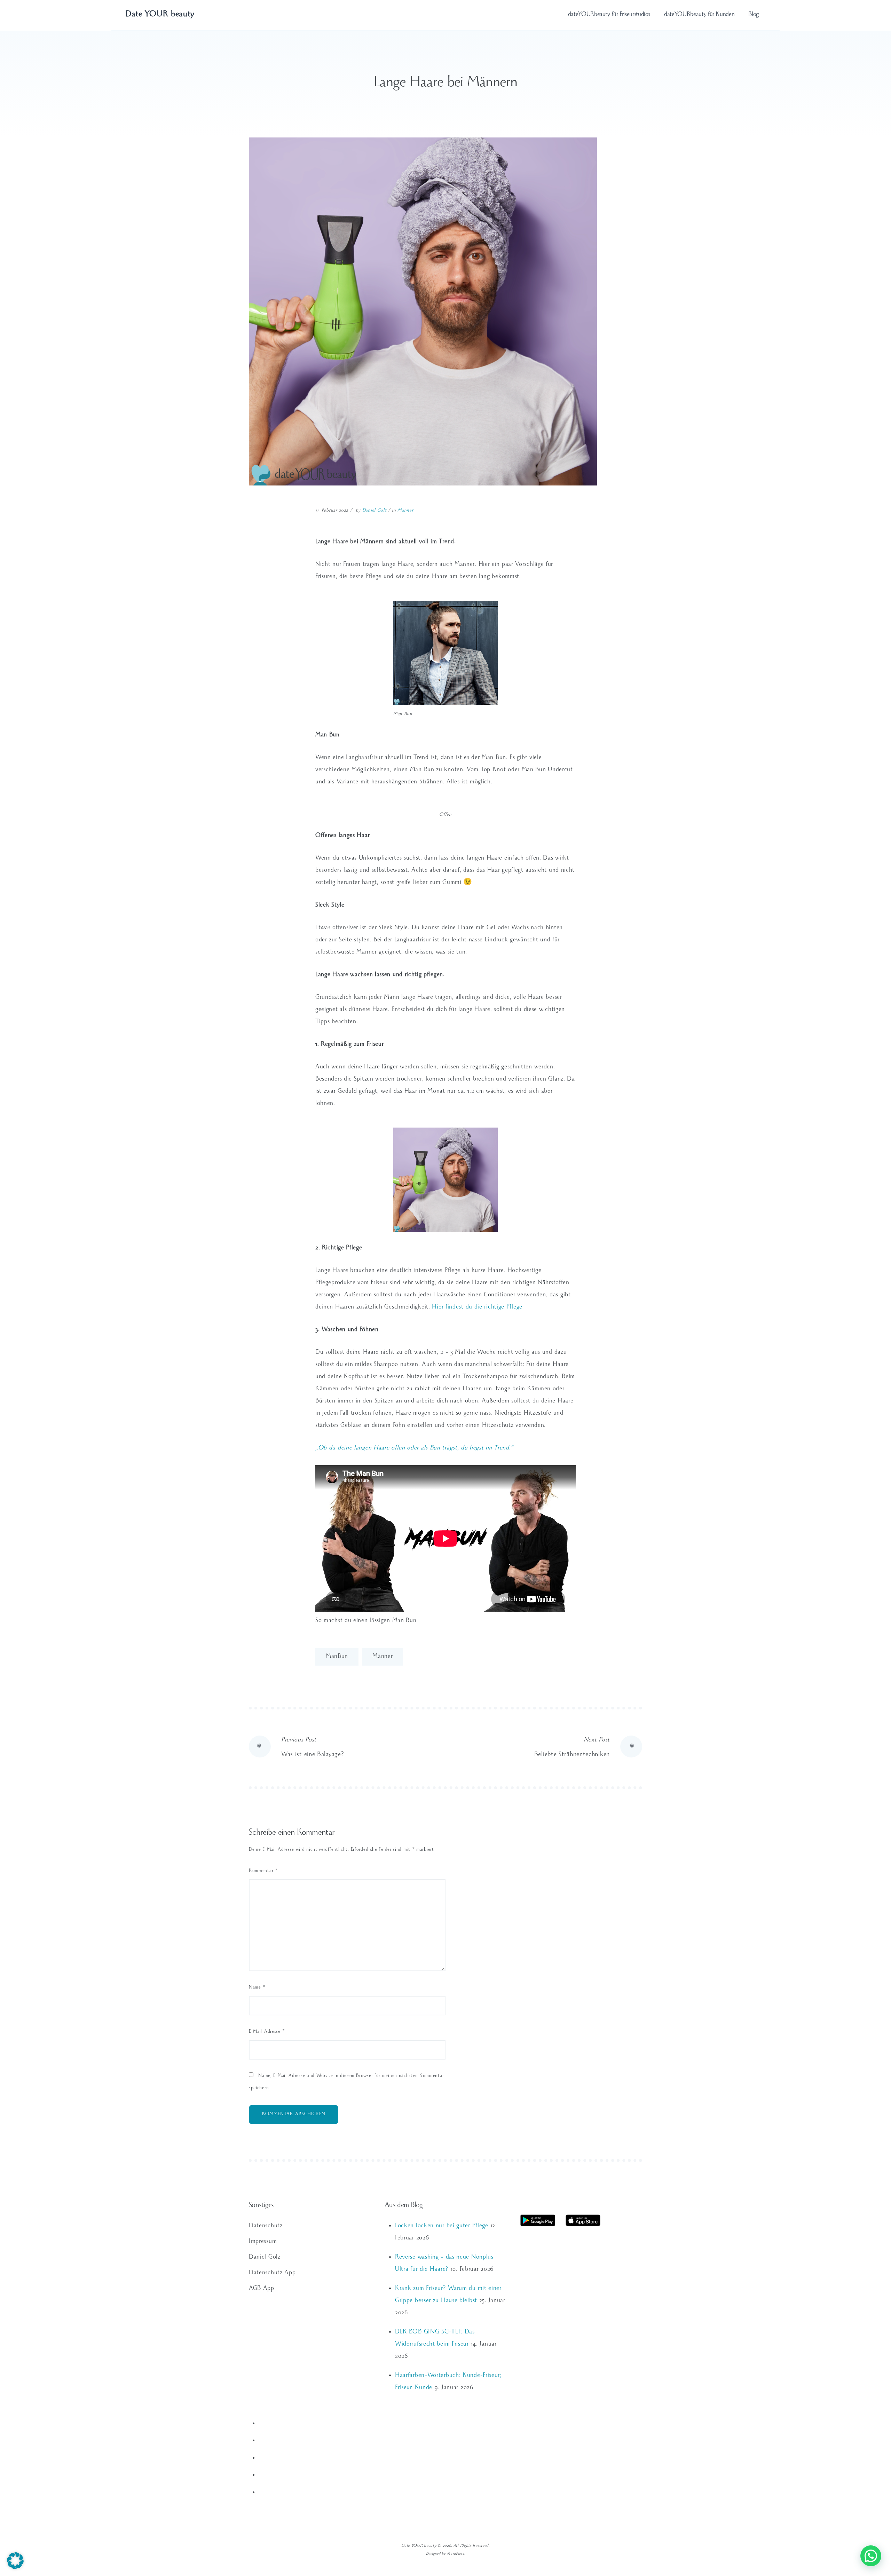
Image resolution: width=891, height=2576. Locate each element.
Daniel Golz (374, 511)
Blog (754, 15)
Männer (405, 511)
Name (257, 1988)
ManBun (337, 1657)
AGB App (262, 2289)
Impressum (263, 2242)
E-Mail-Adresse (267, 2032)
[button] (15, 2561)
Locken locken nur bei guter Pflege (442, 2226)
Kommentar (263, 1871)
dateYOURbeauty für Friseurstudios (609, 15)
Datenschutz (266, 2226)
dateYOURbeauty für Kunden (699, 15)
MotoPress (455, 2554)
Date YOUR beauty (160, 15)
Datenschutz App (272, 2273)
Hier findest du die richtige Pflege (477, 1307)
